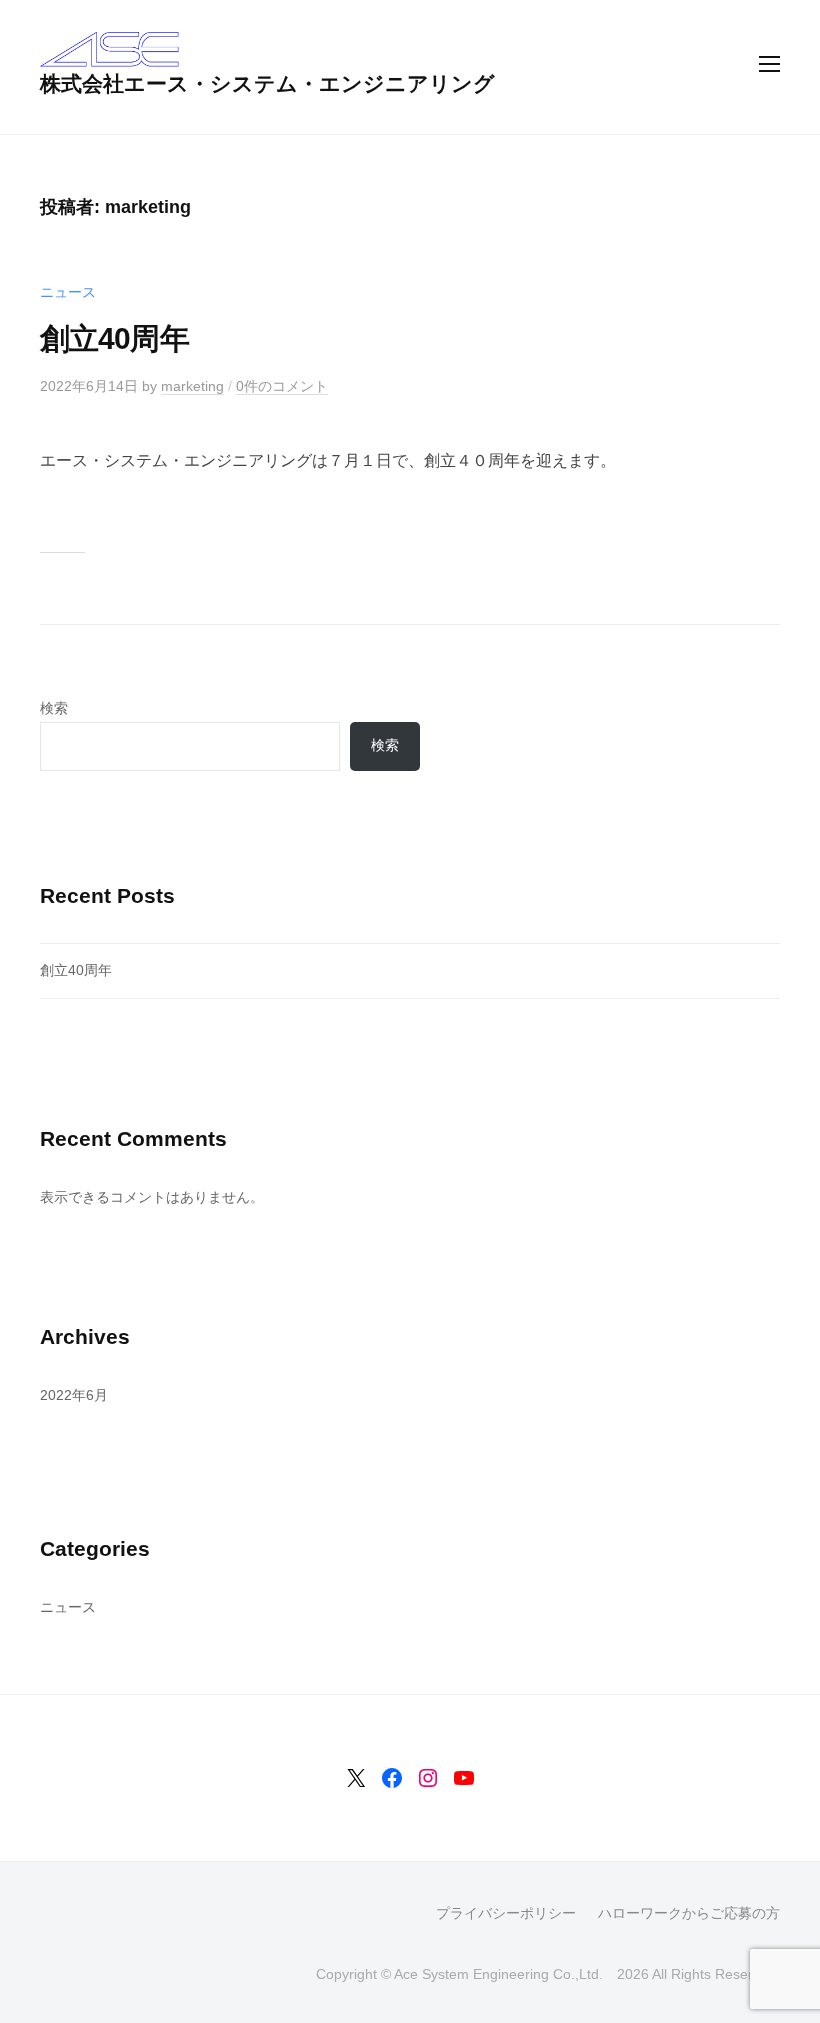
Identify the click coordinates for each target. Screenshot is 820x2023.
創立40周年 (114, 338)
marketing (192, 386)
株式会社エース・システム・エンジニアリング (267, 83)
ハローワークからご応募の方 (689, 1913)
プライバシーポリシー (506, 1913)
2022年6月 (74, 1395)
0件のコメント (282, 386)
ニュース (68, 292)
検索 (54, 708)
